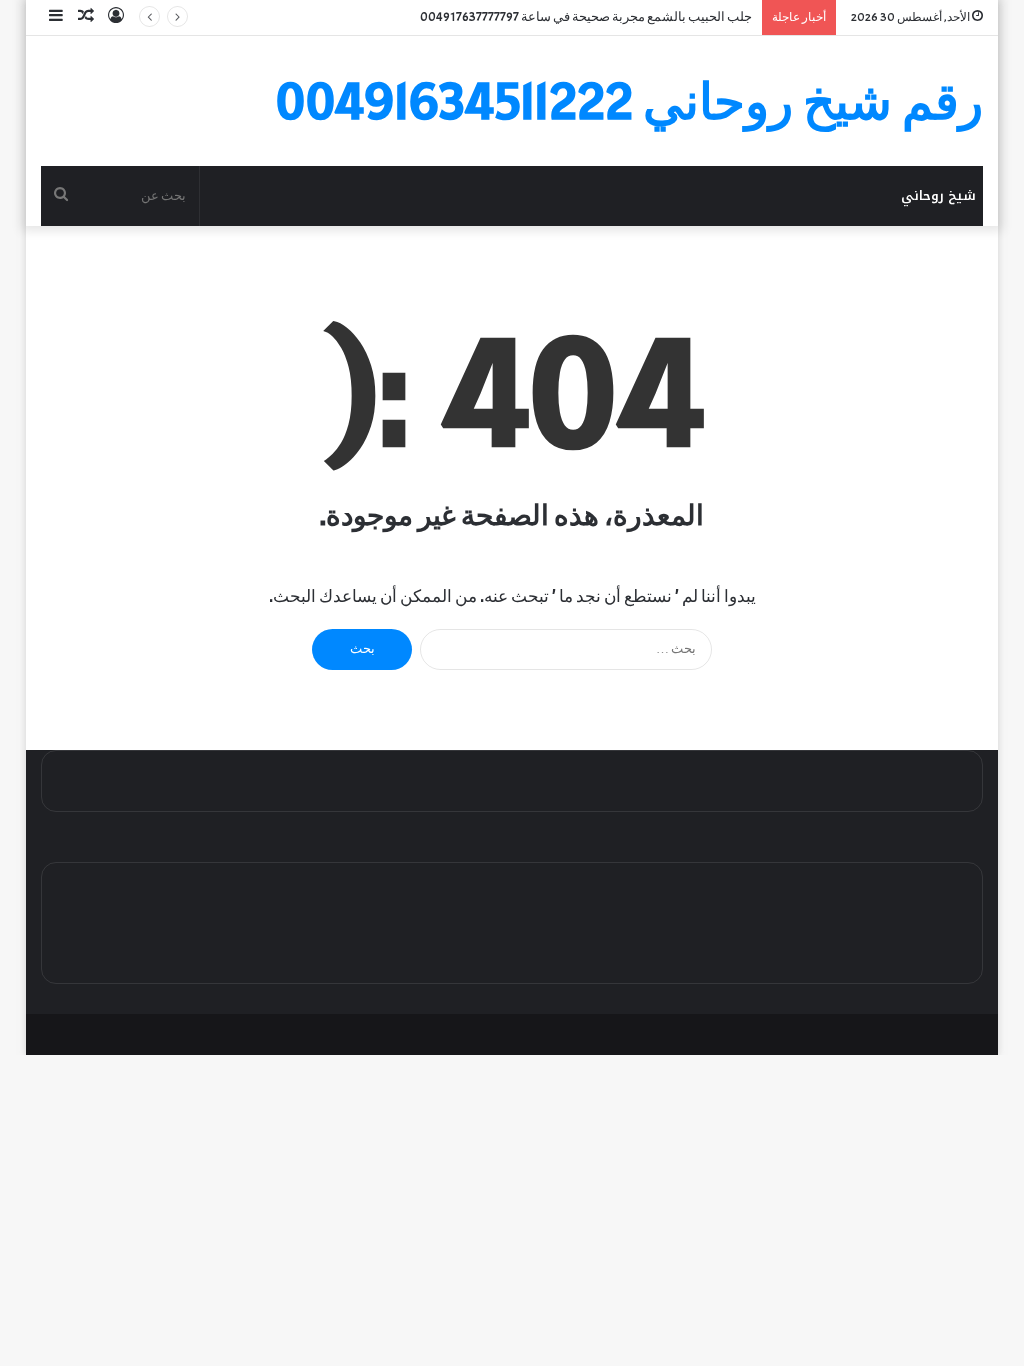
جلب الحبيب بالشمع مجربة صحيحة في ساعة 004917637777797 (586, 17)
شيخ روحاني (938, 195)
